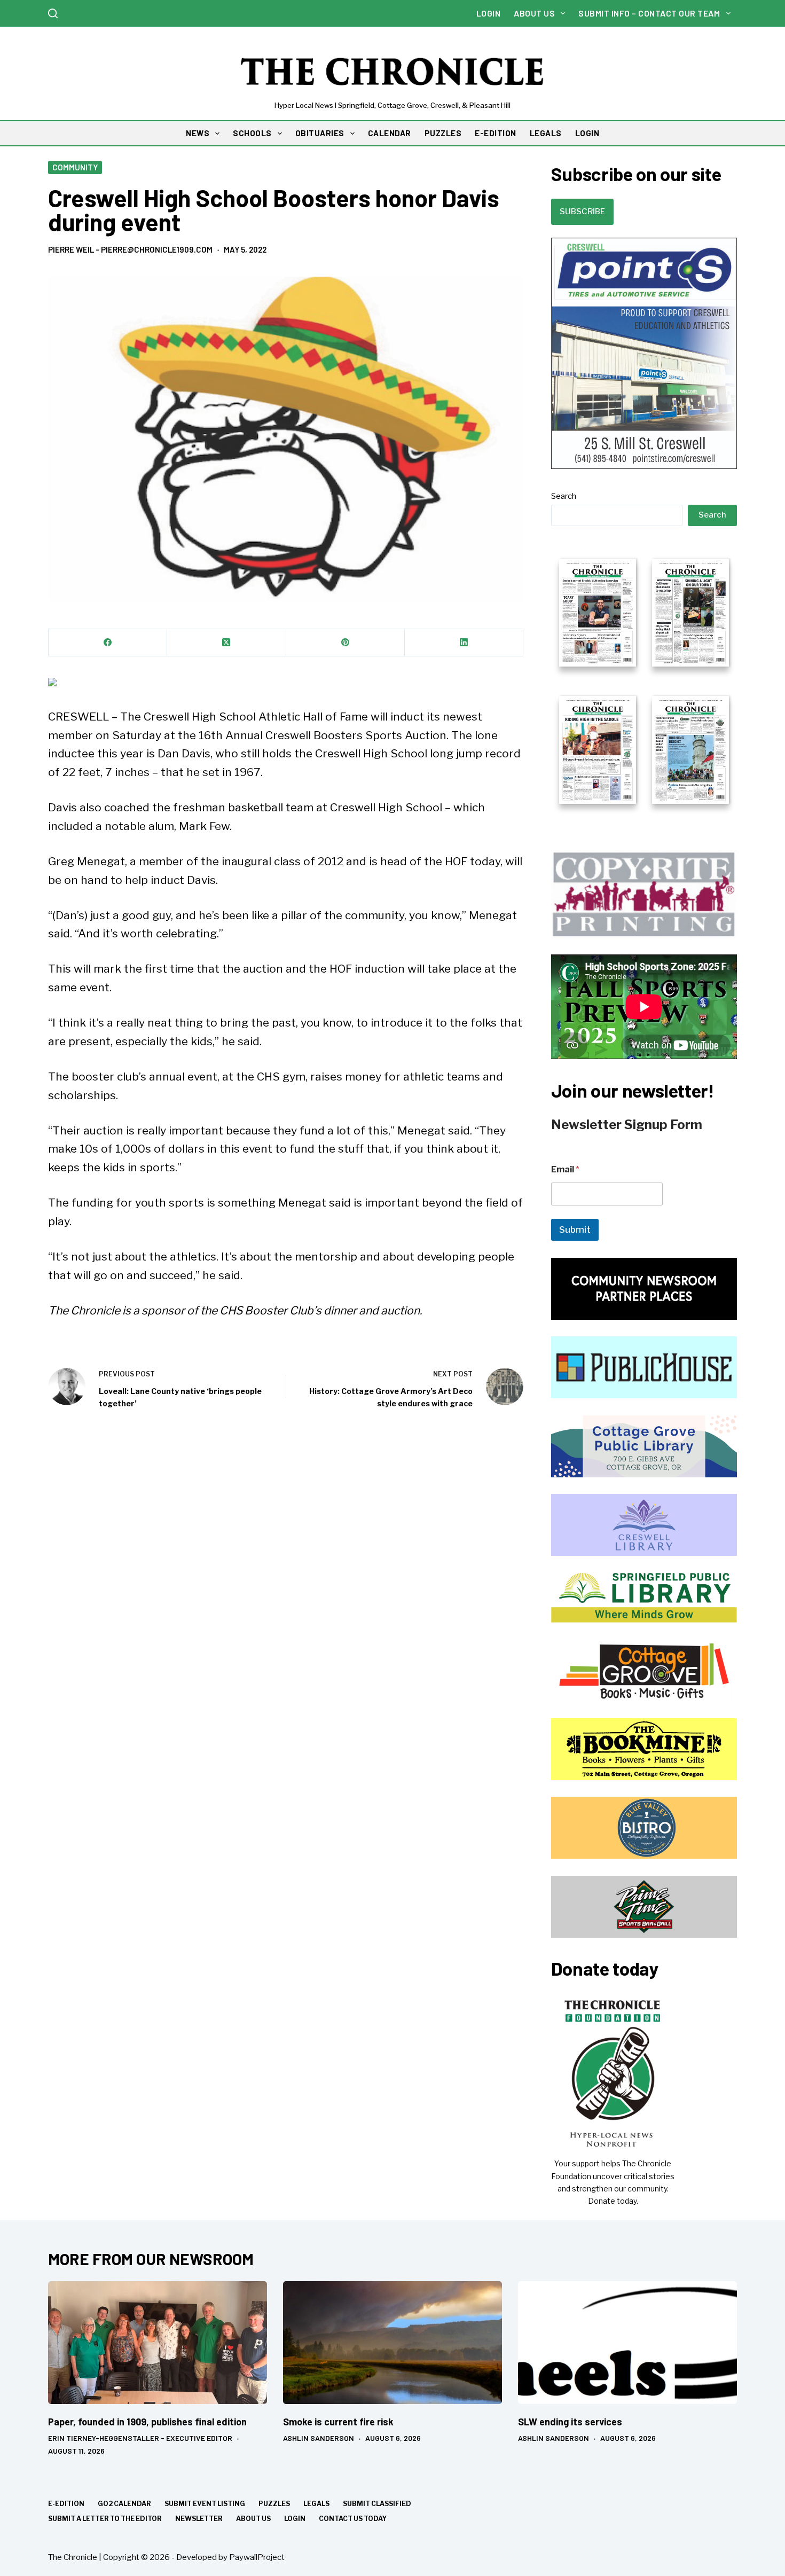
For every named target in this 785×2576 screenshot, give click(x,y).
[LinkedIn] (464, 643)
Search (564, 496)
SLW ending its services (570, 2422)
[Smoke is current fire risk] (392, 2343)
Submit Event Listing (205, 2504)
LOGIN (587, 133)
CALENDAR (390, 133)
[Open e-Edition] (644, 680)
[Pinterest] (346, 643)
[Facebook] (108, 643)
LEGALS (546, 133)
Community (75, 167)
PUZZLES (443, 133)
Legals (316, 2504)
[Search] (53, 13)
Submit (575, 1230)
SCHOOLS (252, 133)
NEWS (198, 133)
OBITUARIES (320, 133)
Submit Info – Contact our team (649, 13)
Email (565, 1169)
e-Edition (66, 2504)
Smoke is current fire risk (338, 2422)
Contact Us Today (353, 2519)
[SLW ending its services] (627, 2343)
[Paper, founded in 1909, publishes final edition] (158, 2343)
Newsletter (199, 2519)
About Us (534, 13)
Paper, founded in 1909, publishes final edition (147, 2422)
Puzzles (274, 2504)
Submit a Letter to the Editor (105, 2519)
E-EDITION (496, 133)
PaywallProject (257, 2557)
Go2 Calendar (124, 2504)
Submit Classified (377, 2504)
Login (489, 13)
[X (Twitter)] (226, 643)
